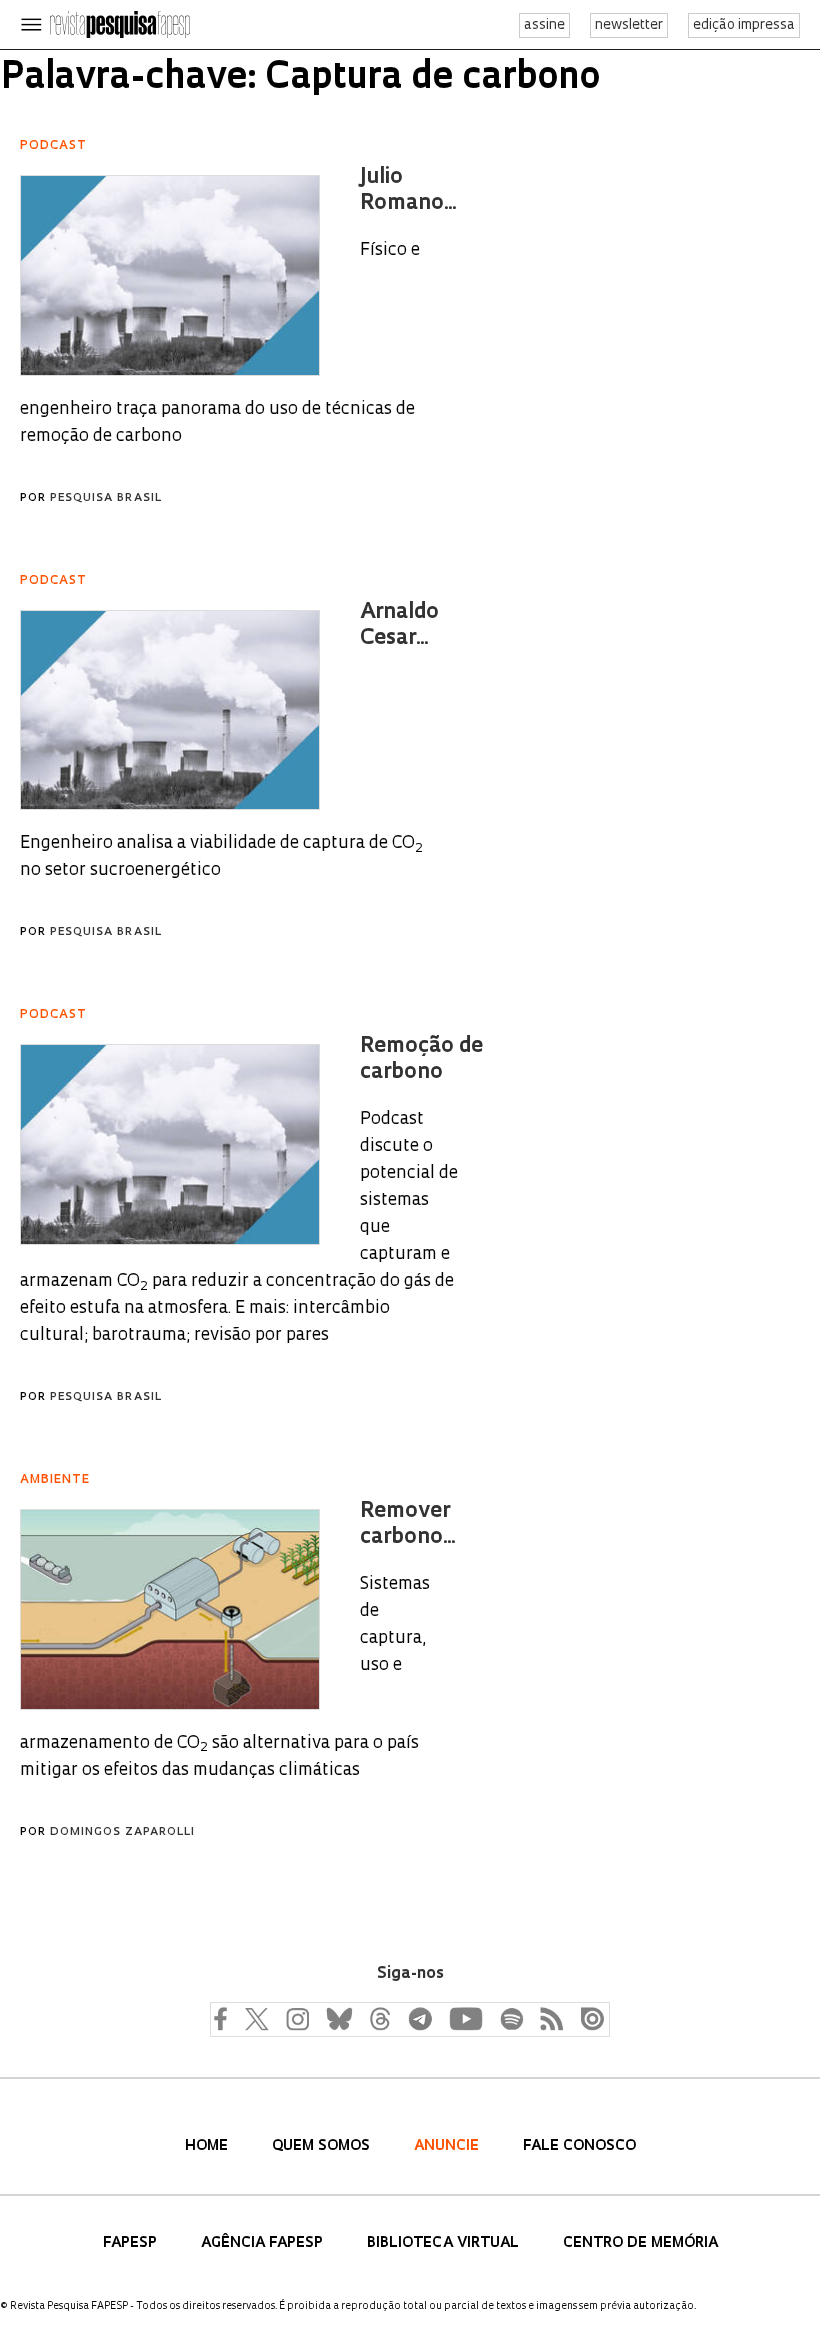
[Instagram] (295, 2018)
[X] (257, 2018)
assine (544, 25)
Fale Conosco (579, 2146)
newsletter (629, 25)
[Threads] (379, 2018)
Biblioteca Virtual (445, 2243)
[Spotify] (511, 2018)
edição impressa (744, 25)
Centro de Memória (640, 2243)
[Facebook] (225, 2018)
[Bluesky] (337, 2018)
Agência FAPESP (264, 2243)
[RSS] (547, 2018)
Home (208, 2146)
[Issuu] (587, 2018)
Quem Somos (323, 2146)
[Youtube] (465, 2018)
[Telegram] (419, 2018)
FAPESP (132, 2243)
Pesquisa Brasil (106, 498)
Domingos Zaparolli (122, 1832)
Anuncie (448, 2146)
